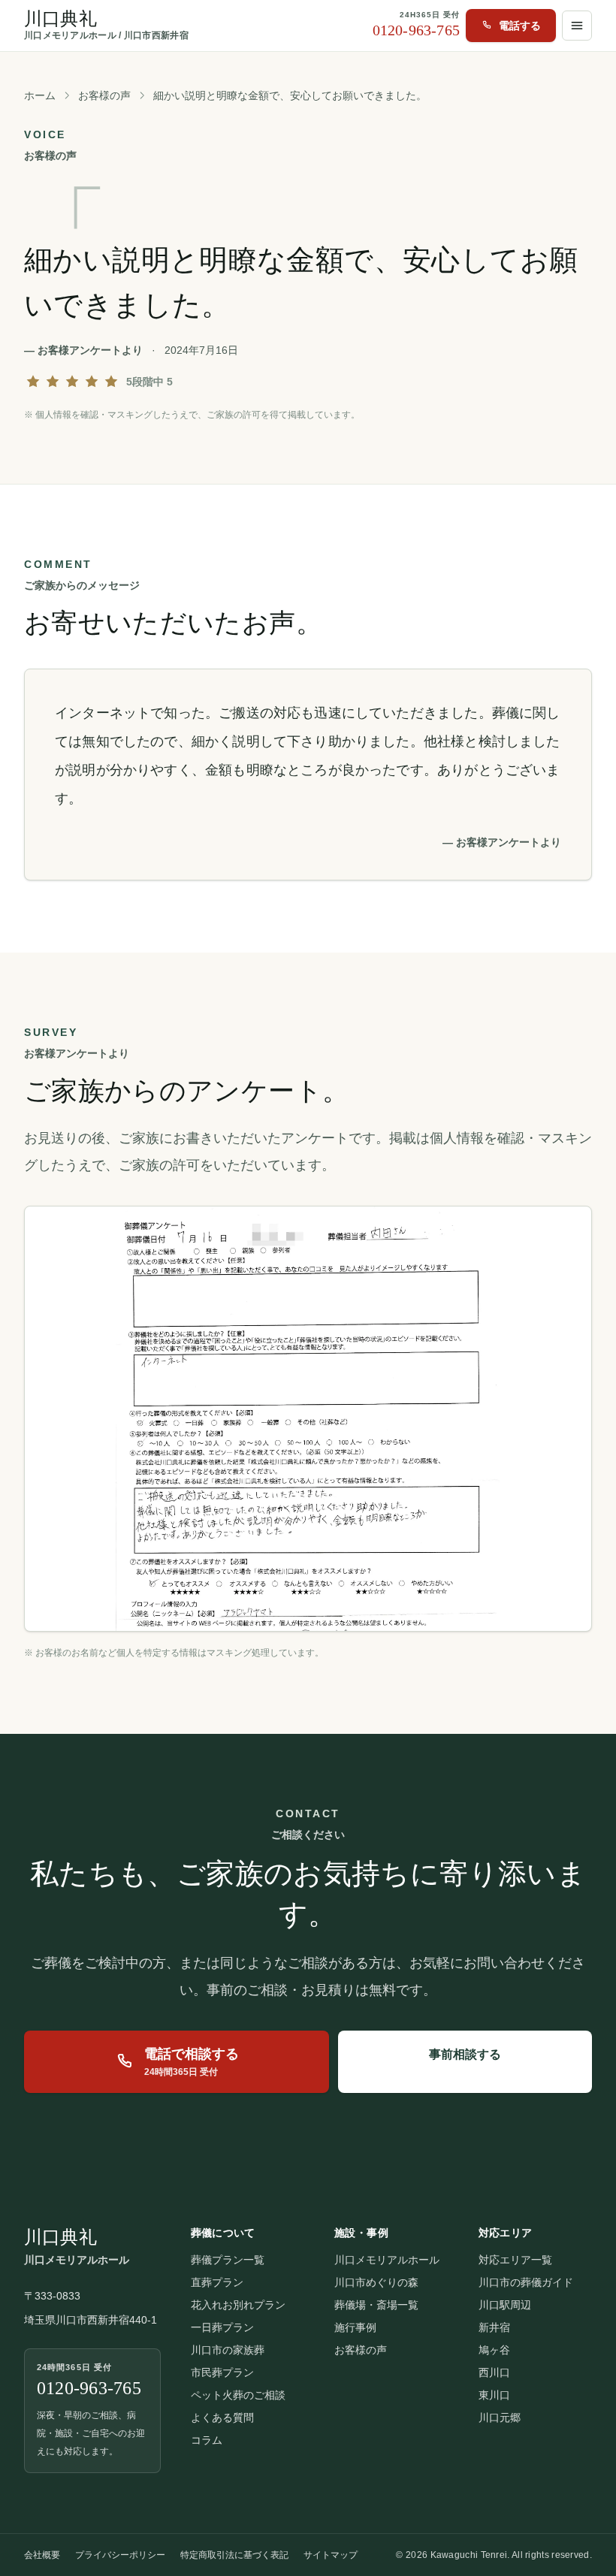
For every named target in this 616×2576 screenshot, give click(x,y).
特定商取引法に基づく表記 (234, 2555)
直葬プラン (217, 2282)
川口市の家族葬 (228, 2350)
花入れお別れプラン (238, 2305)
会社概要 (42, 2555)
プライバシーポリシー (120, 2555)
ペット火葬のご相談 (238, 2395)
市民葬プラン (222, 2372)
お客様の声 (104, 95)
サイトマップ (331, 2555)
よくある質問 (222, 2417)
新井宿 (494, 2327)
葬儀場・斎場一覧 (376, 2305)
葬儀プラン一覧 (228, 2260)
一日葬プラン (222, 2327)
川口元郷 (500, 2417)
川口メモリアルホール (387, 2260)
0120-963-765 (416, 30)
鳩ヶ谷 (494, 2350)
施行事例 (355, 2327)
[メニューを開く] (577, 26)
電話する (520, 26)
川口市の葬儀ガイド (526, 2282)
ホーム (40, 95)
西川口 (494, 2372)
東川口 (494, 2395)
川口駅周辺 (505, 2305)
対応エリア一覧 (515, 2260)
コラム (207, 2440)
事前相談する (465, 2054)
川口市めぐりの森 (376, 2282)
